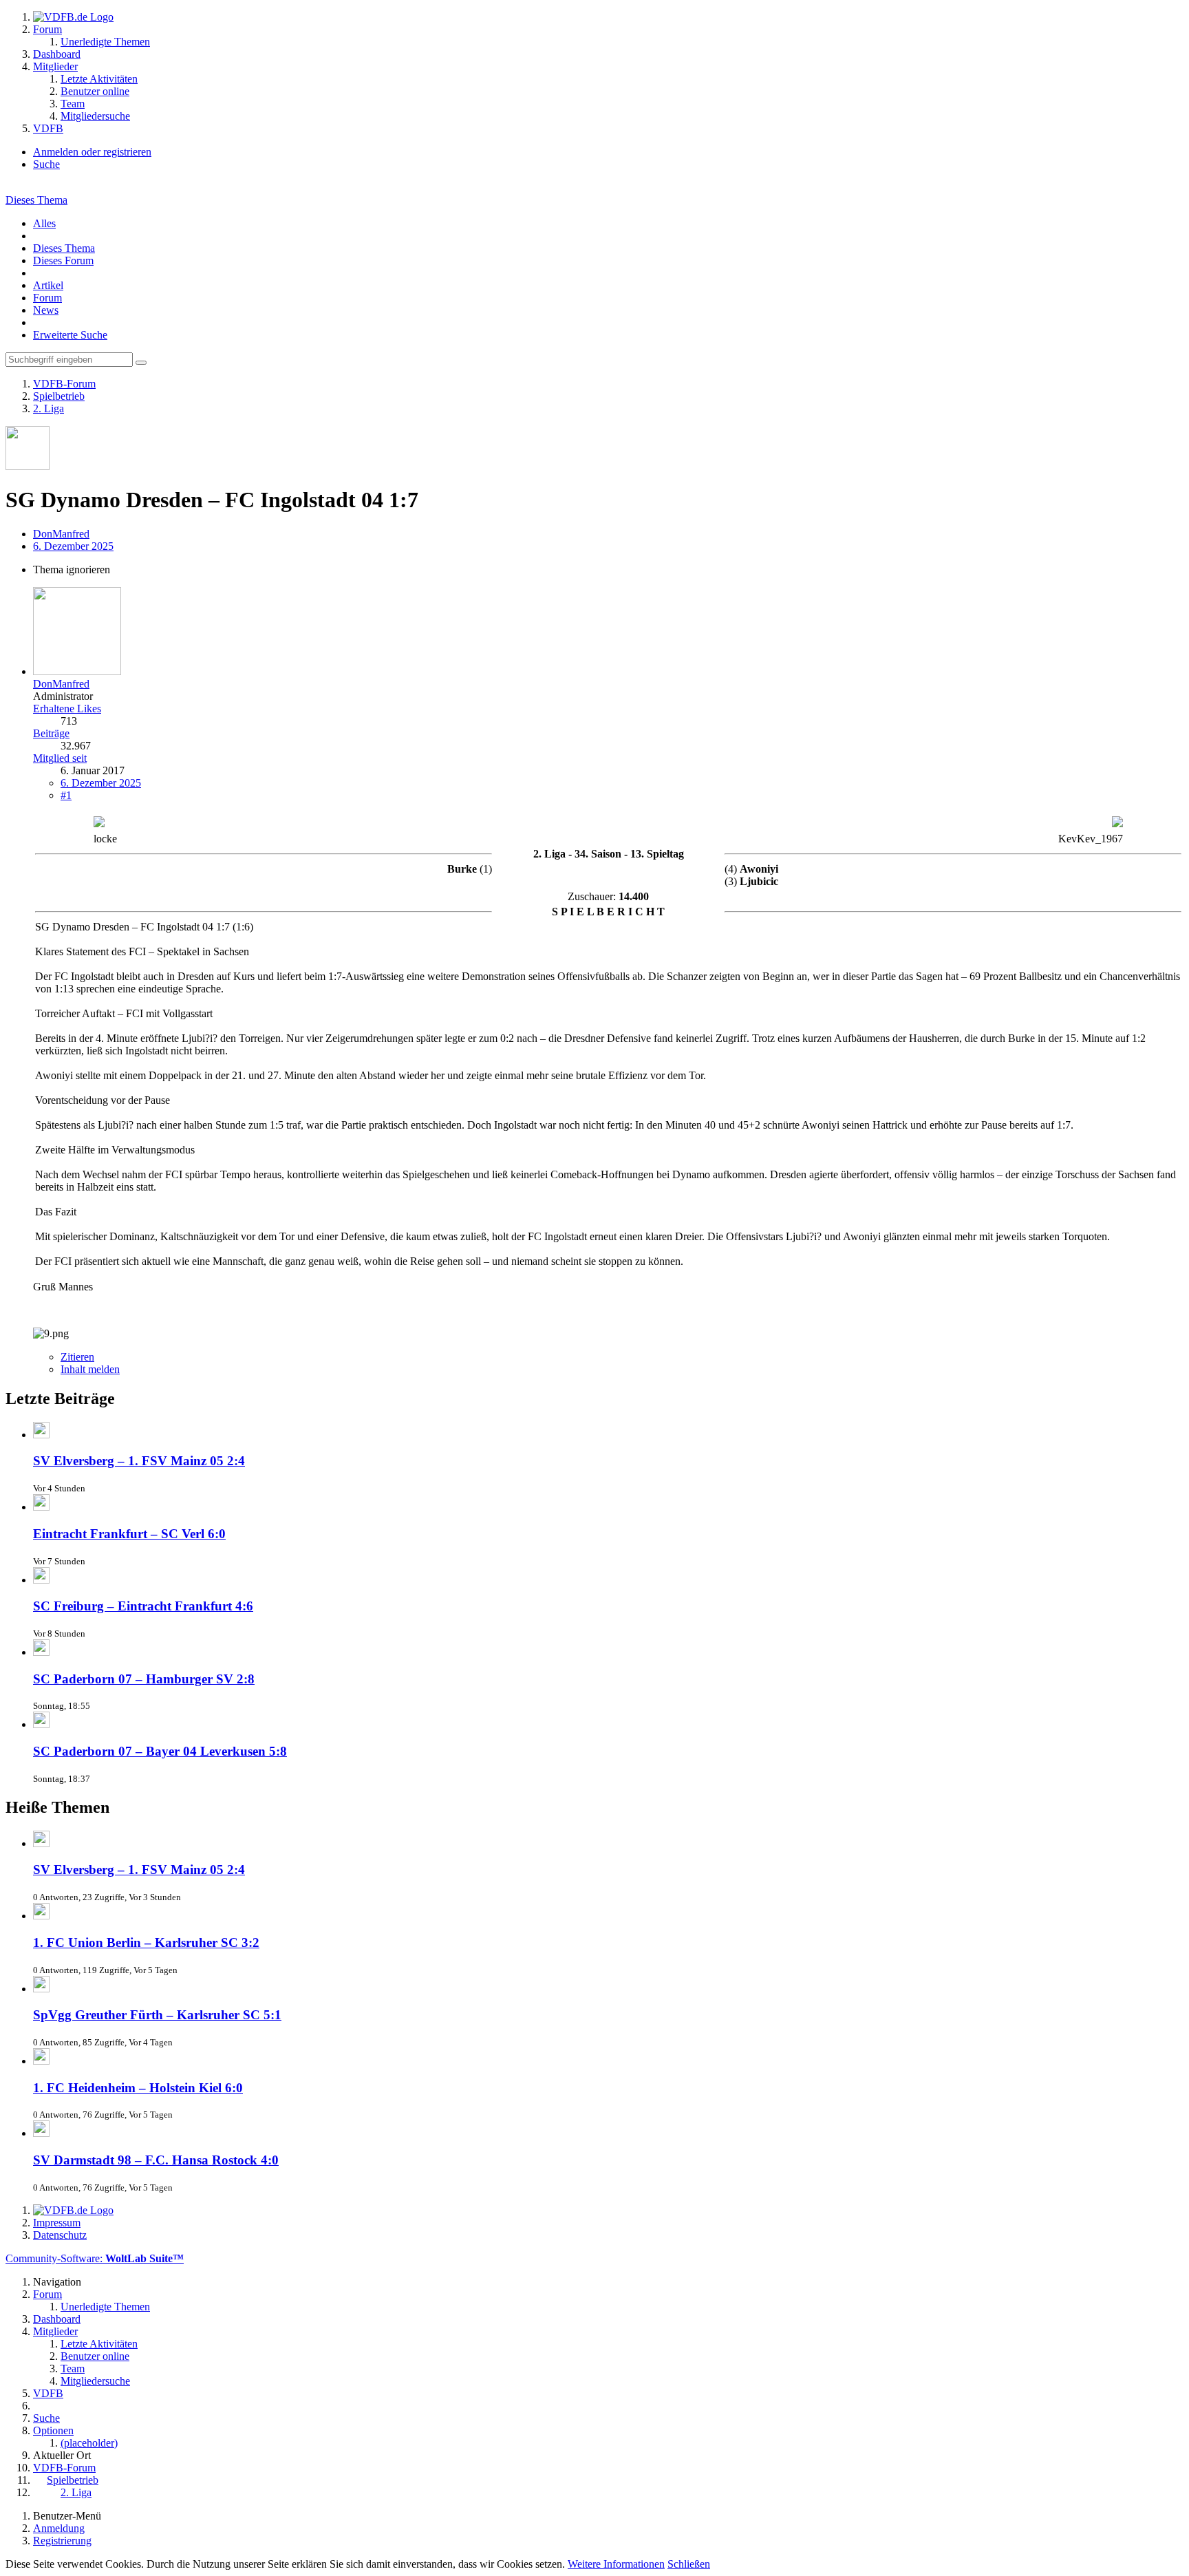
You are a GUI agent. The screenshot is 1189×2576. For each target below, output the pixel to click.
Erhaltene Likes (67, 709)
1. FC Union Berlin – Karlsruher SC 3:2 (146, 1942)
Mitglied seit (60, 758)
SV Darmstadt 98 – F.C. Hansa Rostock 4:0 (156, 2160)
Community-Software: (95, 2258)
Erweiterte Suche (70, 335)
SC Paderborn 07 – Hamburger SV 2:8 (144, 1679)
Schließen (689, 2564)
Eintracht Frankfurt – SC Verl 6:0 (129, 1534)
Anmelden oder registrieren (92, 152)
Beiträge (51, 733)
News (46, 310)
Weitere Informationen (616, 2564)
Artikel (48, 285)
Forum (47, 298)
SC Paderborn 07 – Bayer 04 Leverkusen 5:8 (160, 1751)
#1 (66, 795)
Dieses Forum (63, 260)
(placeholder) (89, 2443)
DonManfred (61, 534)
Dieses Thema (36, 200)
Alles (44, 223)
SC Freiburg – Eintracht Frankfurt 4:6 (143, 1606)
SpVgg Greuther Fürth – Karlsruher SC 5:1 (157, 2015)
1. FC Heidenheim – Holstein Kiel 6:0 (138, 2088)
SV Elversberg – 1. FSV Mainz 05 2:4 (139, 1461)
